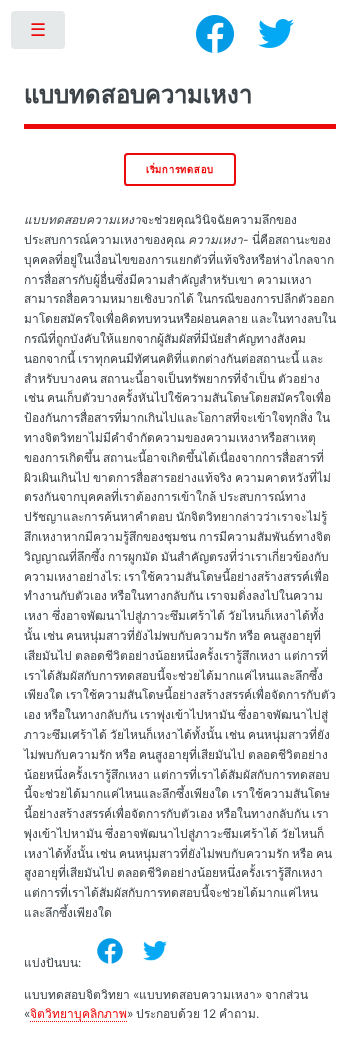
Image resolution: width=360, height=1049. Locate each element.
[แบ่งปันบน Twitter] (155, 951)
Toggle (39, 34)
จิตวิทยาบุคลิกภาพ (78, 1013)
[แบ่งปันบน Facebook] (110, 951)
